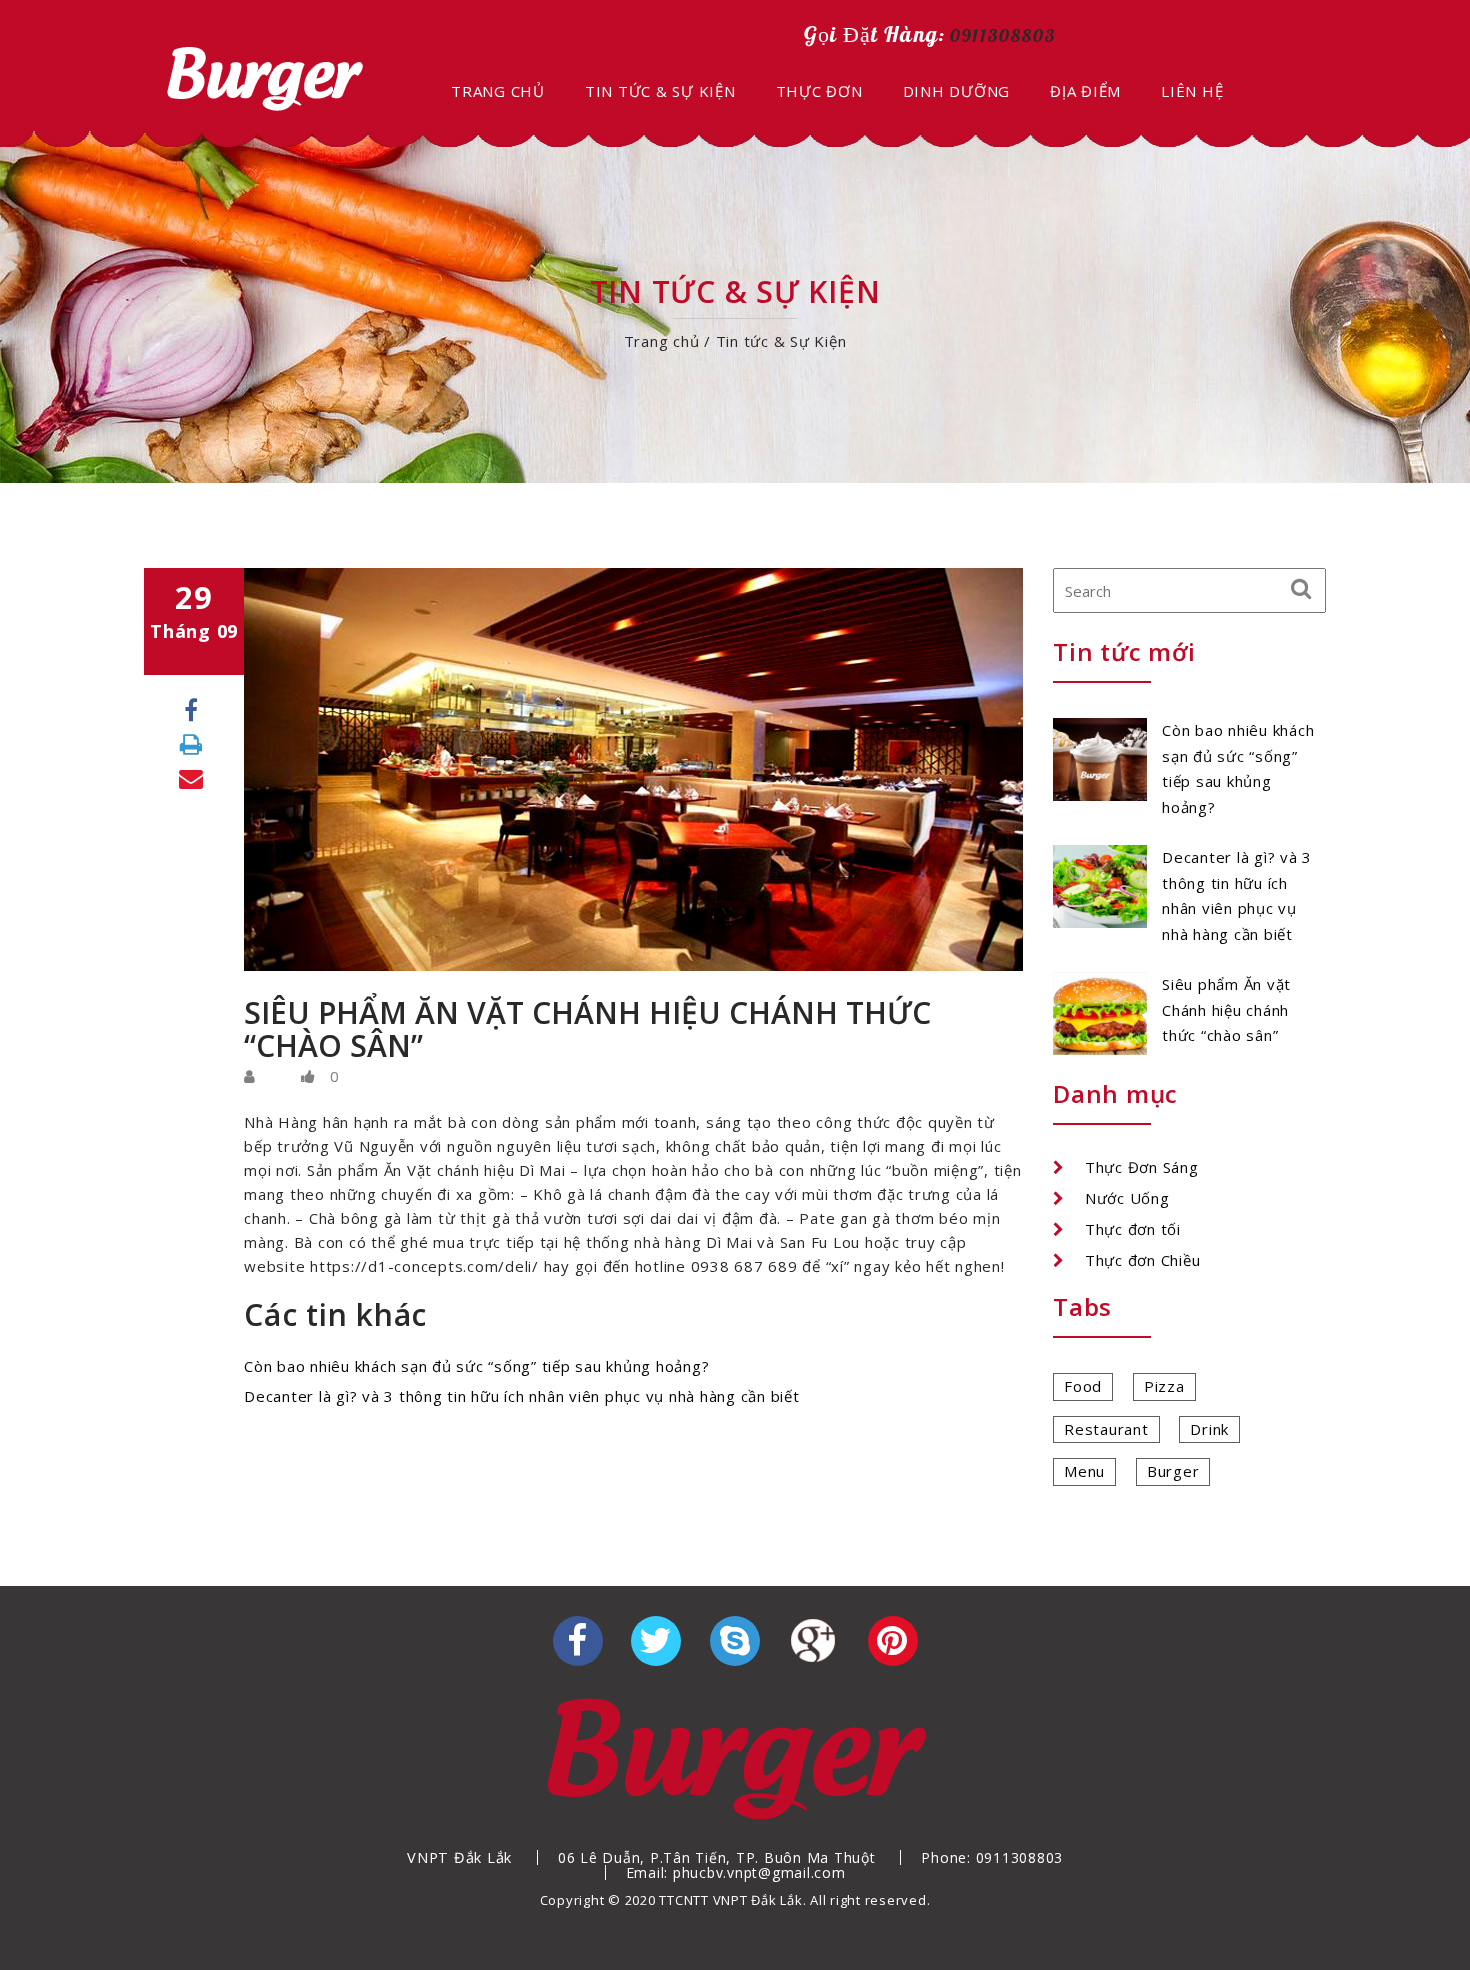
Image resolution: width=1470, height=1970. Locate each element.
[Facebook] (191, 709)
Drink (1209, 1429)
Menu (1084, 1471)
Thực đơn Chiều (1143, 1260)
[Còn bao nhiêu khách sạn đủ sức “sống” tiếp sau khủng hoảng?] (1100, 758)
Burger (1173, 1471)
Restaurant (1106, 1429)
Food (1083, 1386)
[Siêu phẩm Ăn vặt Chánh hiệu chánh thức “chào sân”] (1100, 1012)
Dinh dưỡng (957, 91)
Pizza (1164, 1386)
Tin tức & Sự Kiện (660, 91)
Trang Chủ (498, 91)
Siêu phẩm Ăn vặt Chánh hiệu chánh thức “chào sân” (1226, 1009)
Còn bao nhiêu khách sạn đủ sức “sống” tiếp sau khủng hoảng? (476, 1366)
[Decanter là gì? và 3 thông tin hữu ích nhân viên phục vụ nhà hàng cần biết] (1100, 885)
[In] (191, 743)
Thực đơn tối (1133, 1229)
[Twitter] (656, 1641)
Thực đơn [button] (819, 91)
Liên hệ (1192, 91)
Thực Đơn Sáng (1142, 1167)
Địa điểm (1085, 91)
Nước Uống (1127, 1198)
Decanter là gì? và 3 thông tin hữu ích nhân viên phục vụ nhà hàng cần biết (522, 1396)
